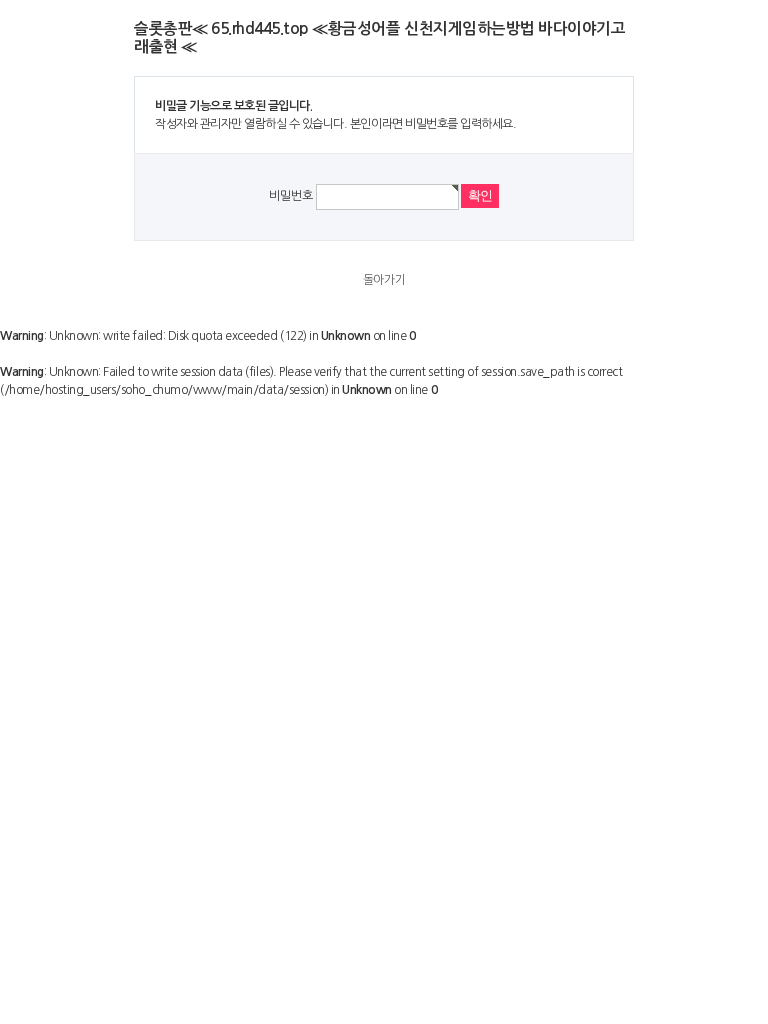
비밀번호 (291, 196)
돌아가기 (384, 280)
